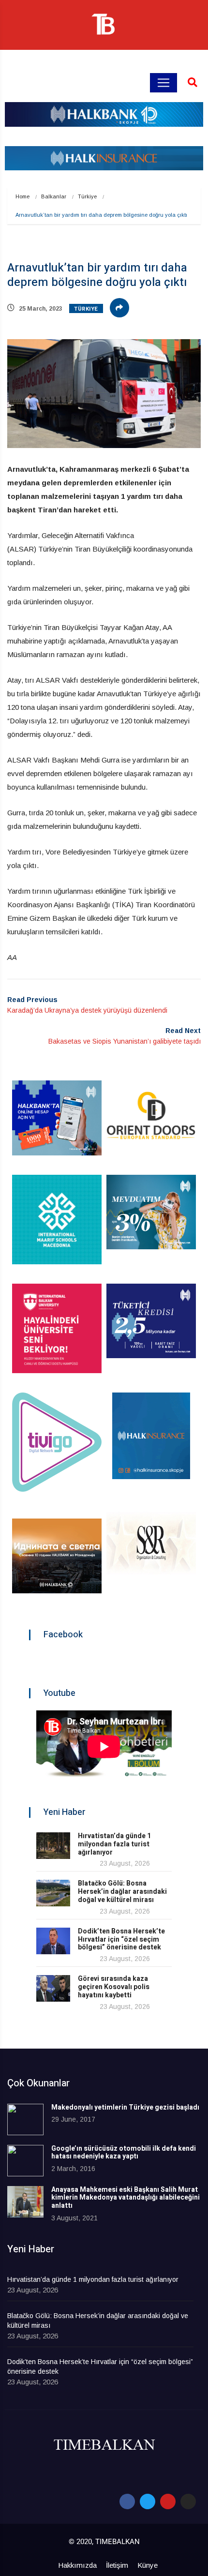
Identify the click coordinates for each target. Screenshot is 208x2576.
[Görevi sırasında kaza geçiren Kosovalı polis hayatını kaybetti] (53, 1988)
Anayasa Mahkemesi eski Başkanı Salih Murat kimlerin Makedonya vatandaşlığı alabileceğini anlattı (126, 2198)
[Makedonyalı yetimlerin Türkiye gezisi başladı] (25, 2119)
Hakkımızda (77, 2565)
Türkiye (87, 196)
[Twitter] (148, 2501)
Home (22, 196)
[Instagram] (188, 2501)
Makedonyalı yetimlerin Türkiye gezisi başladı (125, 2107)
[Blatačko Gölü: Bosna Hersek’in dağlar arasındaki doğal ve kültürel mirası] (53, 1893)
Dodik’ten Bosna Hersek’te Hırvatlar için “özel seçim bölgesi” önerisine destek (121, 1939)
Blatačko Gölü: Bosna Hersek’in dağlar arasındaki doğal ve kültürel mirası (122, 1892)
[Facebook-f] (127, 2501)
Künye (148, 2565)
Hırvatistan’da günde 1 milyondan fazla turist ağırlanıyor (114, 1844)
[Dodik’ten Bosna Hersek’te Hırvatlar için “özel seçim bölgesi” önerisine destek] (53, 1941)
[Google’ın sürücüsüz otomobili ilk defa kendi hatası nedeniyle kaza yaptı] (25, 2161)
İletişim (117, 2565)
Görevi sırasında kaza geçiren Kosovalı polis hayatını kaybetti (114, 1987)
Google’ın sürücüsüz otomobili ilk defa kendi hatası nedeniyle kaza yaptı (124, 2153)
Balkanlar (54, 196)
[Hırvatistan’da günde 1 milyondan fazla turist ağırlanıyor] (53, 1846)
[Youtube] (168, 2501)
